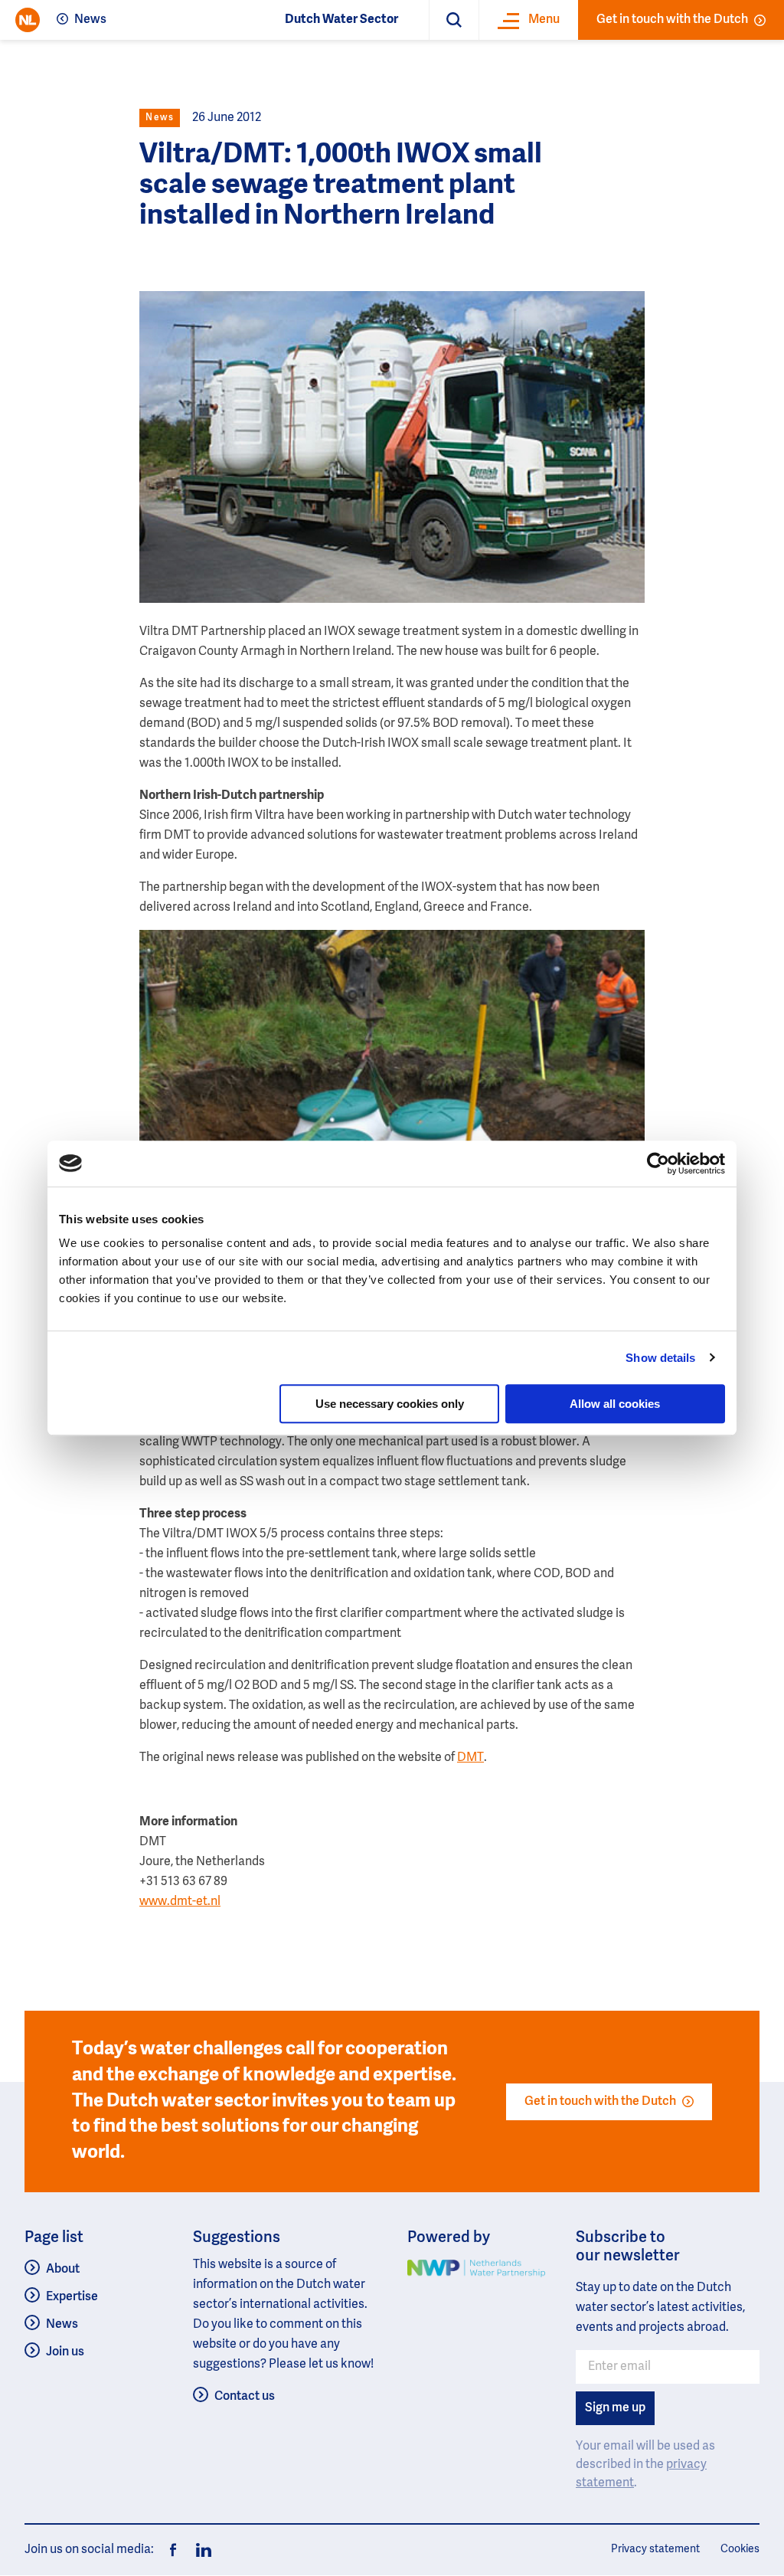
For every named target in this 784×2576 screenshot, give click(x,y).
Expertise (72, 2297)
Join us (65, 2352)
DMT (470, 1758)
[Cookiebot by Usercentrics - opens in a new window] (658, 1164)
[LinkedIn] (199, 2550)
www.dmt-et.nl (180, 1902)
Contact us (245, 2397)
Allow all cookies (615, 1404)
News (90, 20)
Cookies (740, 2549)
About (63, 2270)
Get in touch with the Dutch (672, 20)
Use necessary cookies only (390, 1404)
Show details (660, 1358)
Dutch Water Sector (341, 20)
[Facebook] (173, 2550)
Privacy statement (655, 2549)
